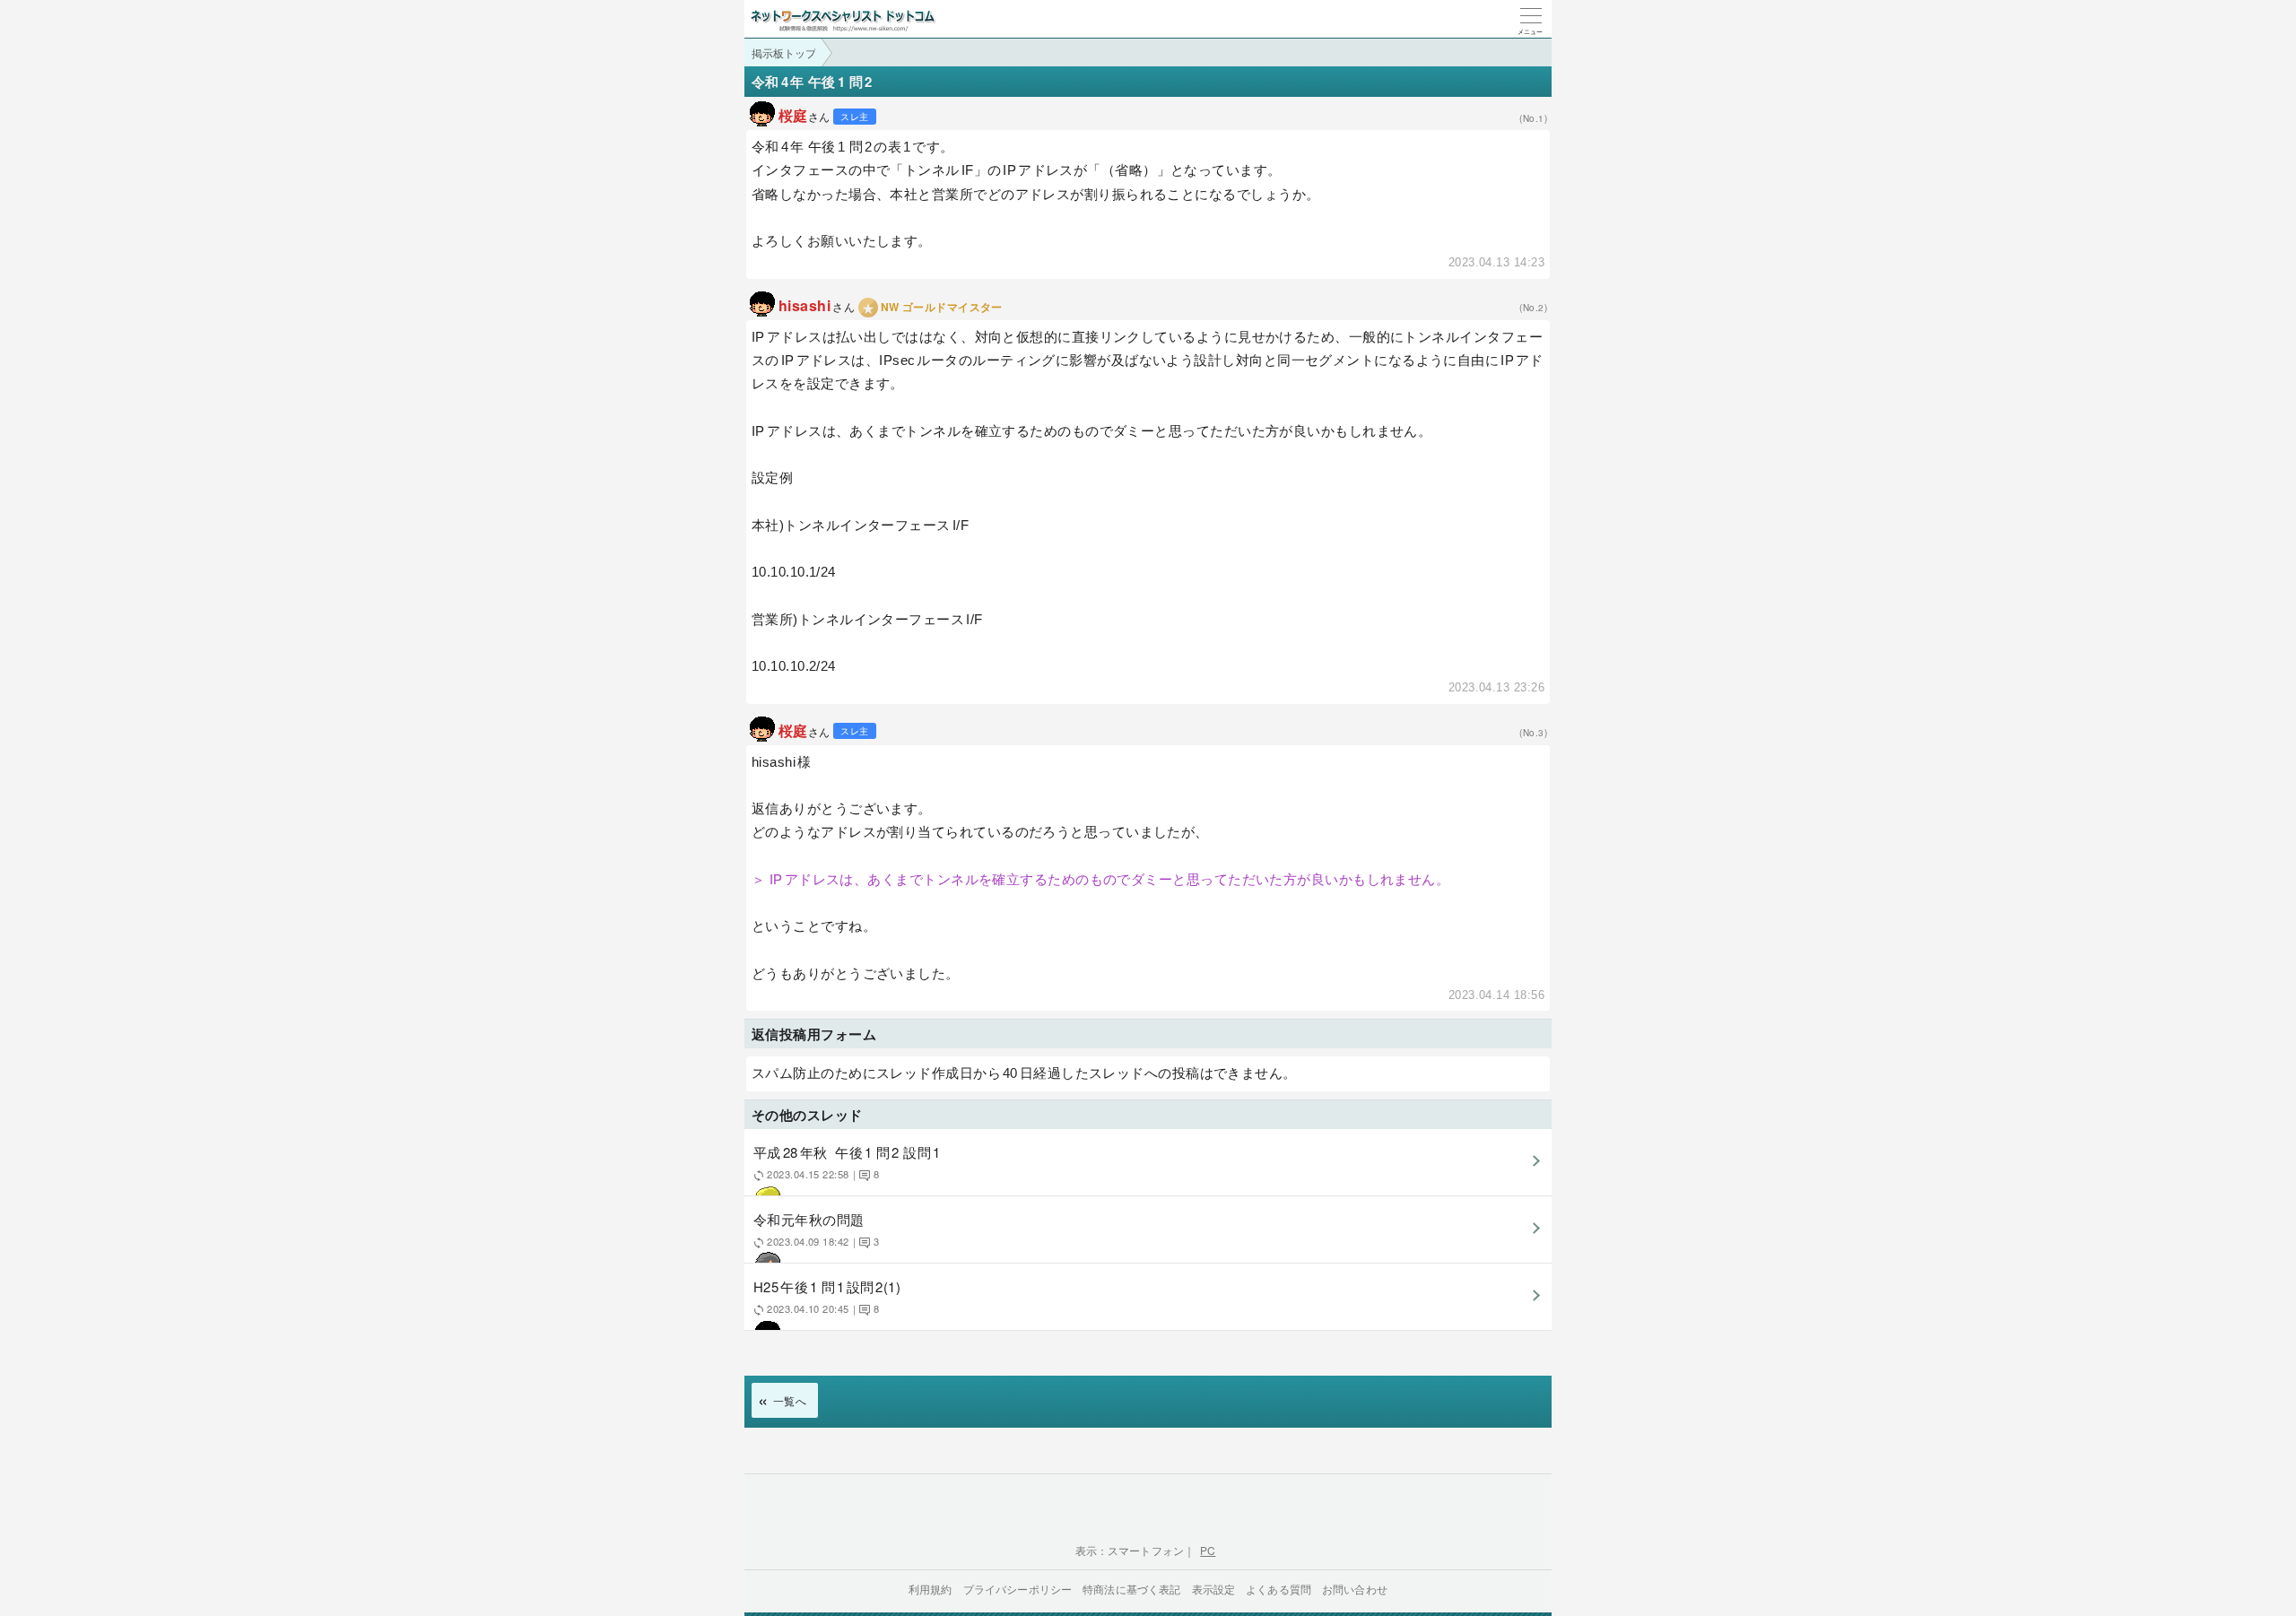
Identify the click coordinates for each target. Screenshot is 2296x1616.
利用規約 (931, 1589)
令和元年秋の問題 (816, 1229)
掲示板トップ (784, 52)
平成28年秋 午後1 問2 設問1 (847, 1162)
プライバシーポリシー (1018, 1589)
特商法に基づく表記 (1131, 1589)
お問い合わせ (1355, 1589)
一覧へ (790, 1400)
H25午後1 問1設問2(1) (827, 1296)
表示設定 (1214, 1589)
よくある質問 (1278, 1589)
